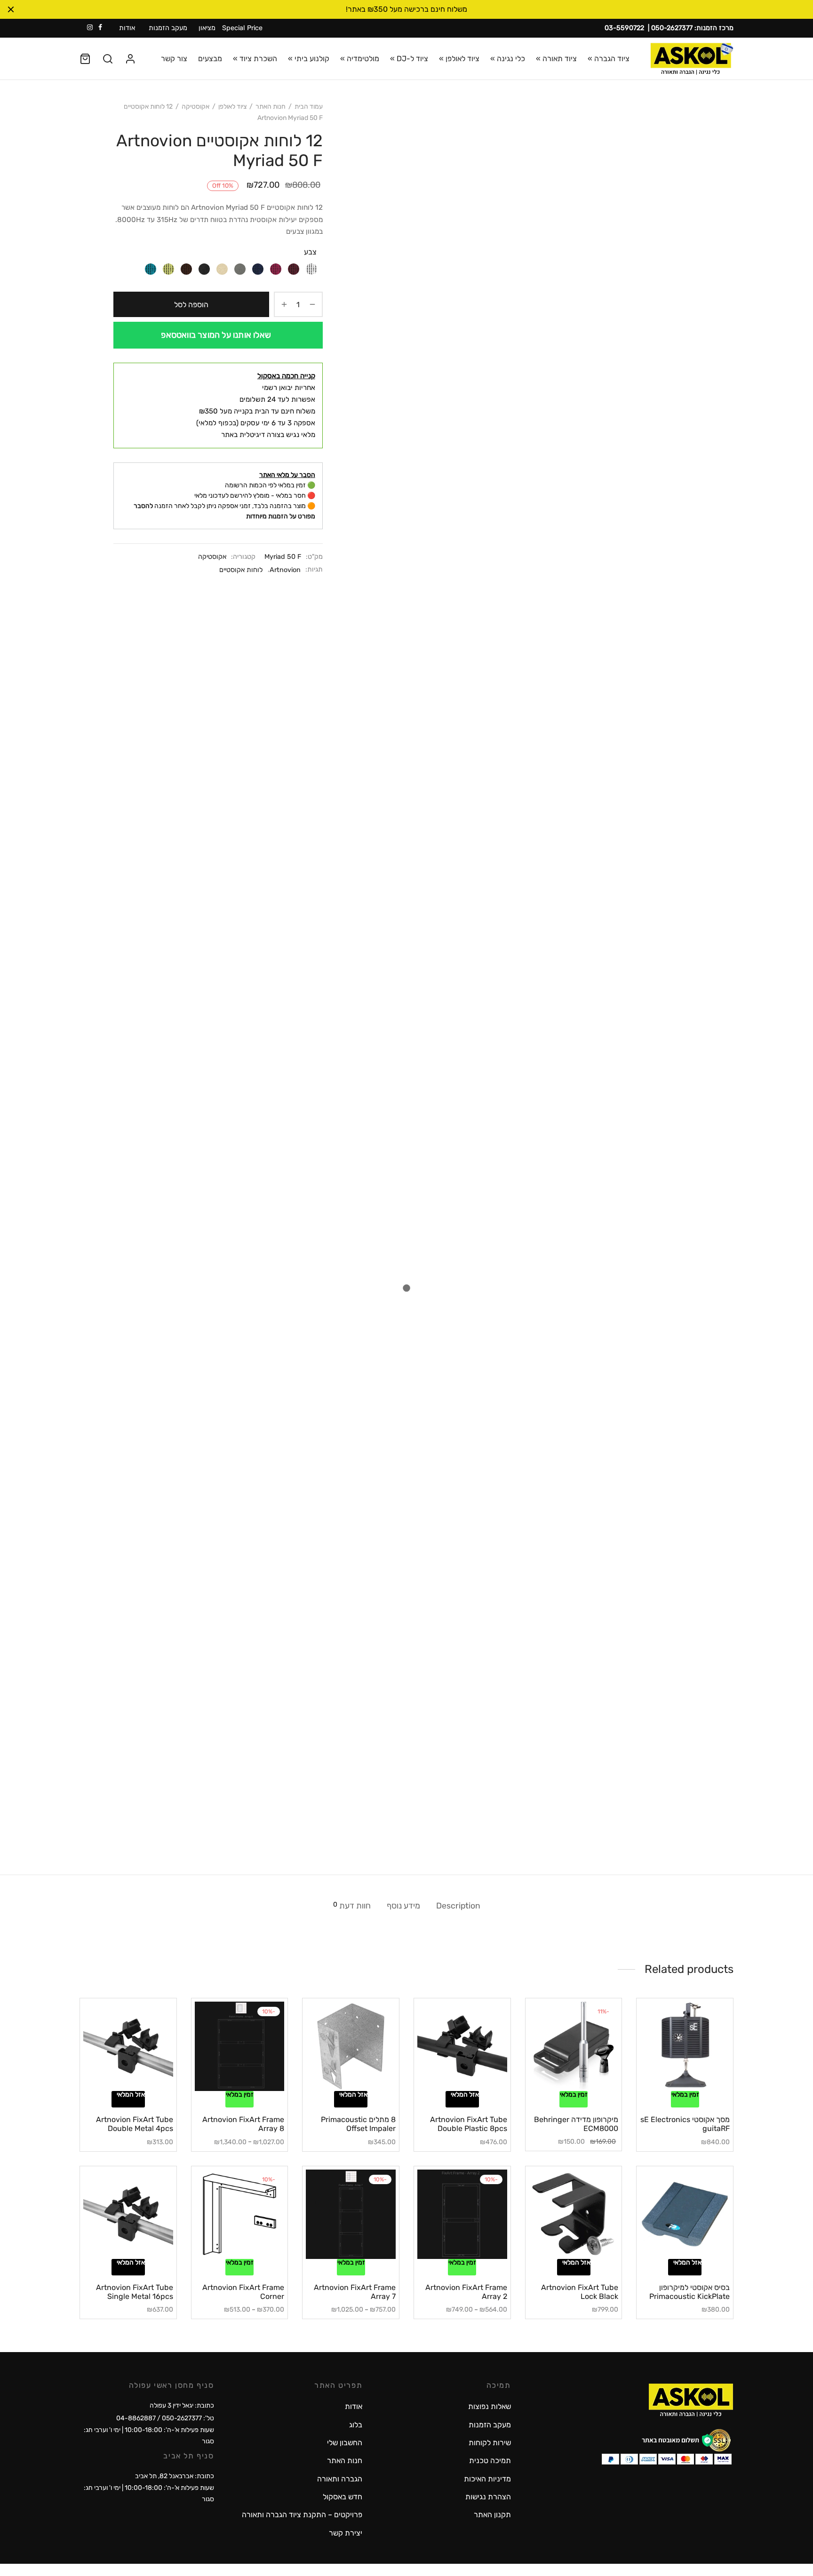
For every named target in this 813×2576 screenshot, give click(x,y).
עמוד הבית (309, 107)
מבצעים (210, 59)
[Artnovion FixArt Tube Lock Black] (574, 2214)
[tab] (458, 1906)
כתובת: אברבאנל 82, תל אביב (175, 2476)
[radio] (311, 268)
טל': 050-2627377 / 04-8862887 (165, 2418)
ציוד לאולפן (232, 107)
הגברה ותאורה (340, 2479)
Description (458, 1906)
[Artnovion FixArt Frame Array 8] (240, 2047)
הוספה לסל (191, 305)
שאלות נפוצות (490, 2406)
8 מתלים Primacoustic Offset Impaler (358, 2124)
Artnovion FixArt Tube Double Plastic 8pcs (469, 2124)
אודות (127, 28)
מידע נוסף (403, 1906)
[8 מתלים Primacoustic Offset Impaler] (351, 2047)
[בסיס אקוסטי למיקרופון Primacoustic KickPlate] (685, 2214)
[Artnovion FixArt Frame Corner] (240, 2214)
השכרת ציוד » (255, 59)
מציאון (207, 28)
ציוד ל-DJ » (409, 59)
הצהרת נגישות (488, 2497)
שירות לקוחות (490, 2443)
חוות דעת (352, 1905)
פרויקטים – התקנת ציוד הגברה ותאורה (302, 2515)
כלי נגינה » (508, 59)
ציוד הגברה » (609, 59)
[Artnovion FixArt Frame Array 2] (462, 2214)
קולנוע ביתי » (309, 59)
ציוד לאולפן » (459, 59)
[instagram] (90, 28)
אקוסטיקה (195, 107)
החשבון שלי (345, 2443)
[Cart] (85, 59)
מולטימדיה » (360, 59)
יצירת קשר (346, 2533)
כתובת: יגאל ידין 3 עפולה (182, 2405)
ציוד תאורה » (556, 59)
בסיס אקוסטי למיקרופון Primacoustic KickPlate (689, 2292)
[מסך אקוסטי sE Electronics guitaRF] (685, 2047)
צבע (310, 252)
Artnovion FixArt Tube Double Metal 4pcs (135, 2124)
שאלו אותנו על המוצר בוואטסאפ (216, 335)
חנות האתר (271, 107)
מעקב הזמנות (168, 28)
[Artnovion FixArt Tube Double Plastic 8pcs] (462, 2047)
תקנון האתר (492, 2515)
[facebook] (100, 28)
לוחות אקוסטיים (241, 570)
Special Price (242, 28)
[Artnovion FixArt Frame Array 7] (351, 2214)
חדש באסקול (343, 2497)
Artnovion (285, 570)
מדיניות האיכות (487, 2479)
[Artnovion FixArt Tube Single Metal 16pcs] (128, 2214)
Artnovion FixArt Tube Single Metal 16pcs (135, 2292)
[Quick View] (669, 2085)
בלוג (356, 2425)
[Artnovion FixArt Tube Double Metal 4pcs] (128, 2047)
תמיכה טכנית (490, 2461)
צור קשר (174, 59)
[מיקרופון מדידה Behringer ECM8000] (574, 2047)
